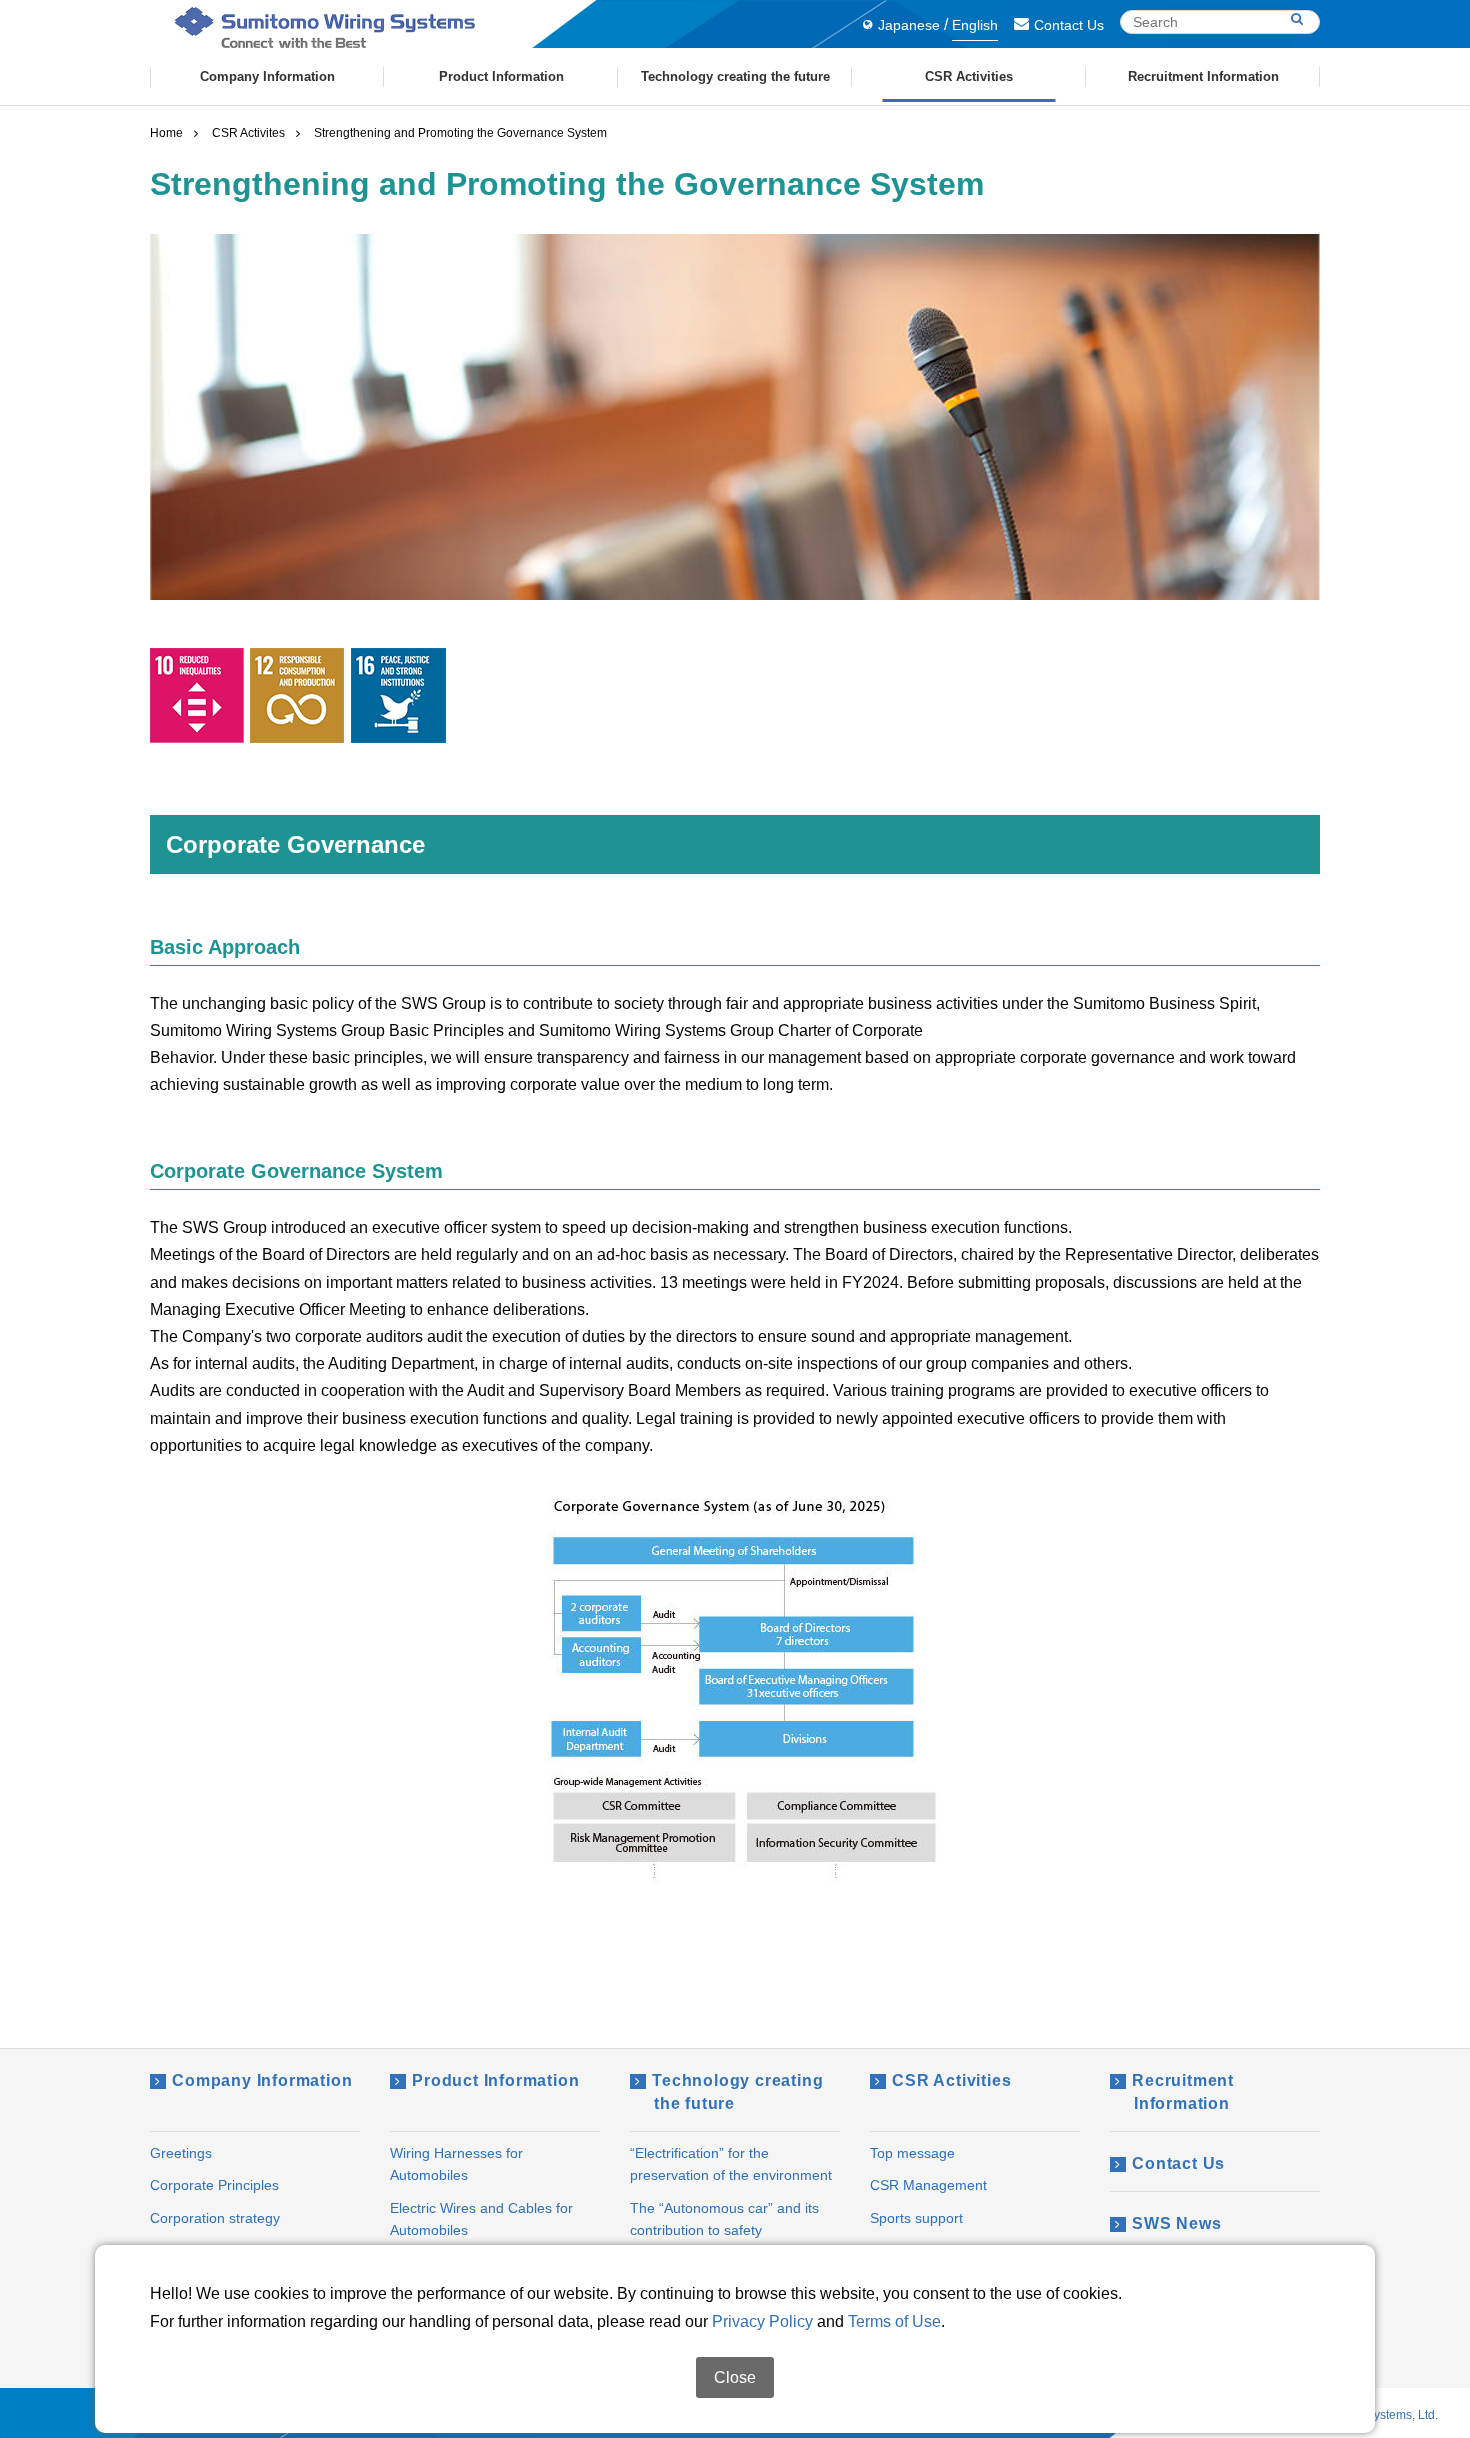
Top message (912, 2153)
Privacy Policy (762, 2321)
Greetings (181, 2153)
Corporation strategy (215, 2218)
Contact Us (1069, 25)
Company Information (262, 2080)
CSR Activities (951, 2080)
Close (735, 2377)
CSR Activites (248, 133)
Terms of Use (894, 2321)
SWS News (1176, 2223)
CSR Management (928, 2185)
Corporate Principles (214, 2185)
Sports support (916, 2218)
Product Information (495, 2080)
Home (166, 133)
